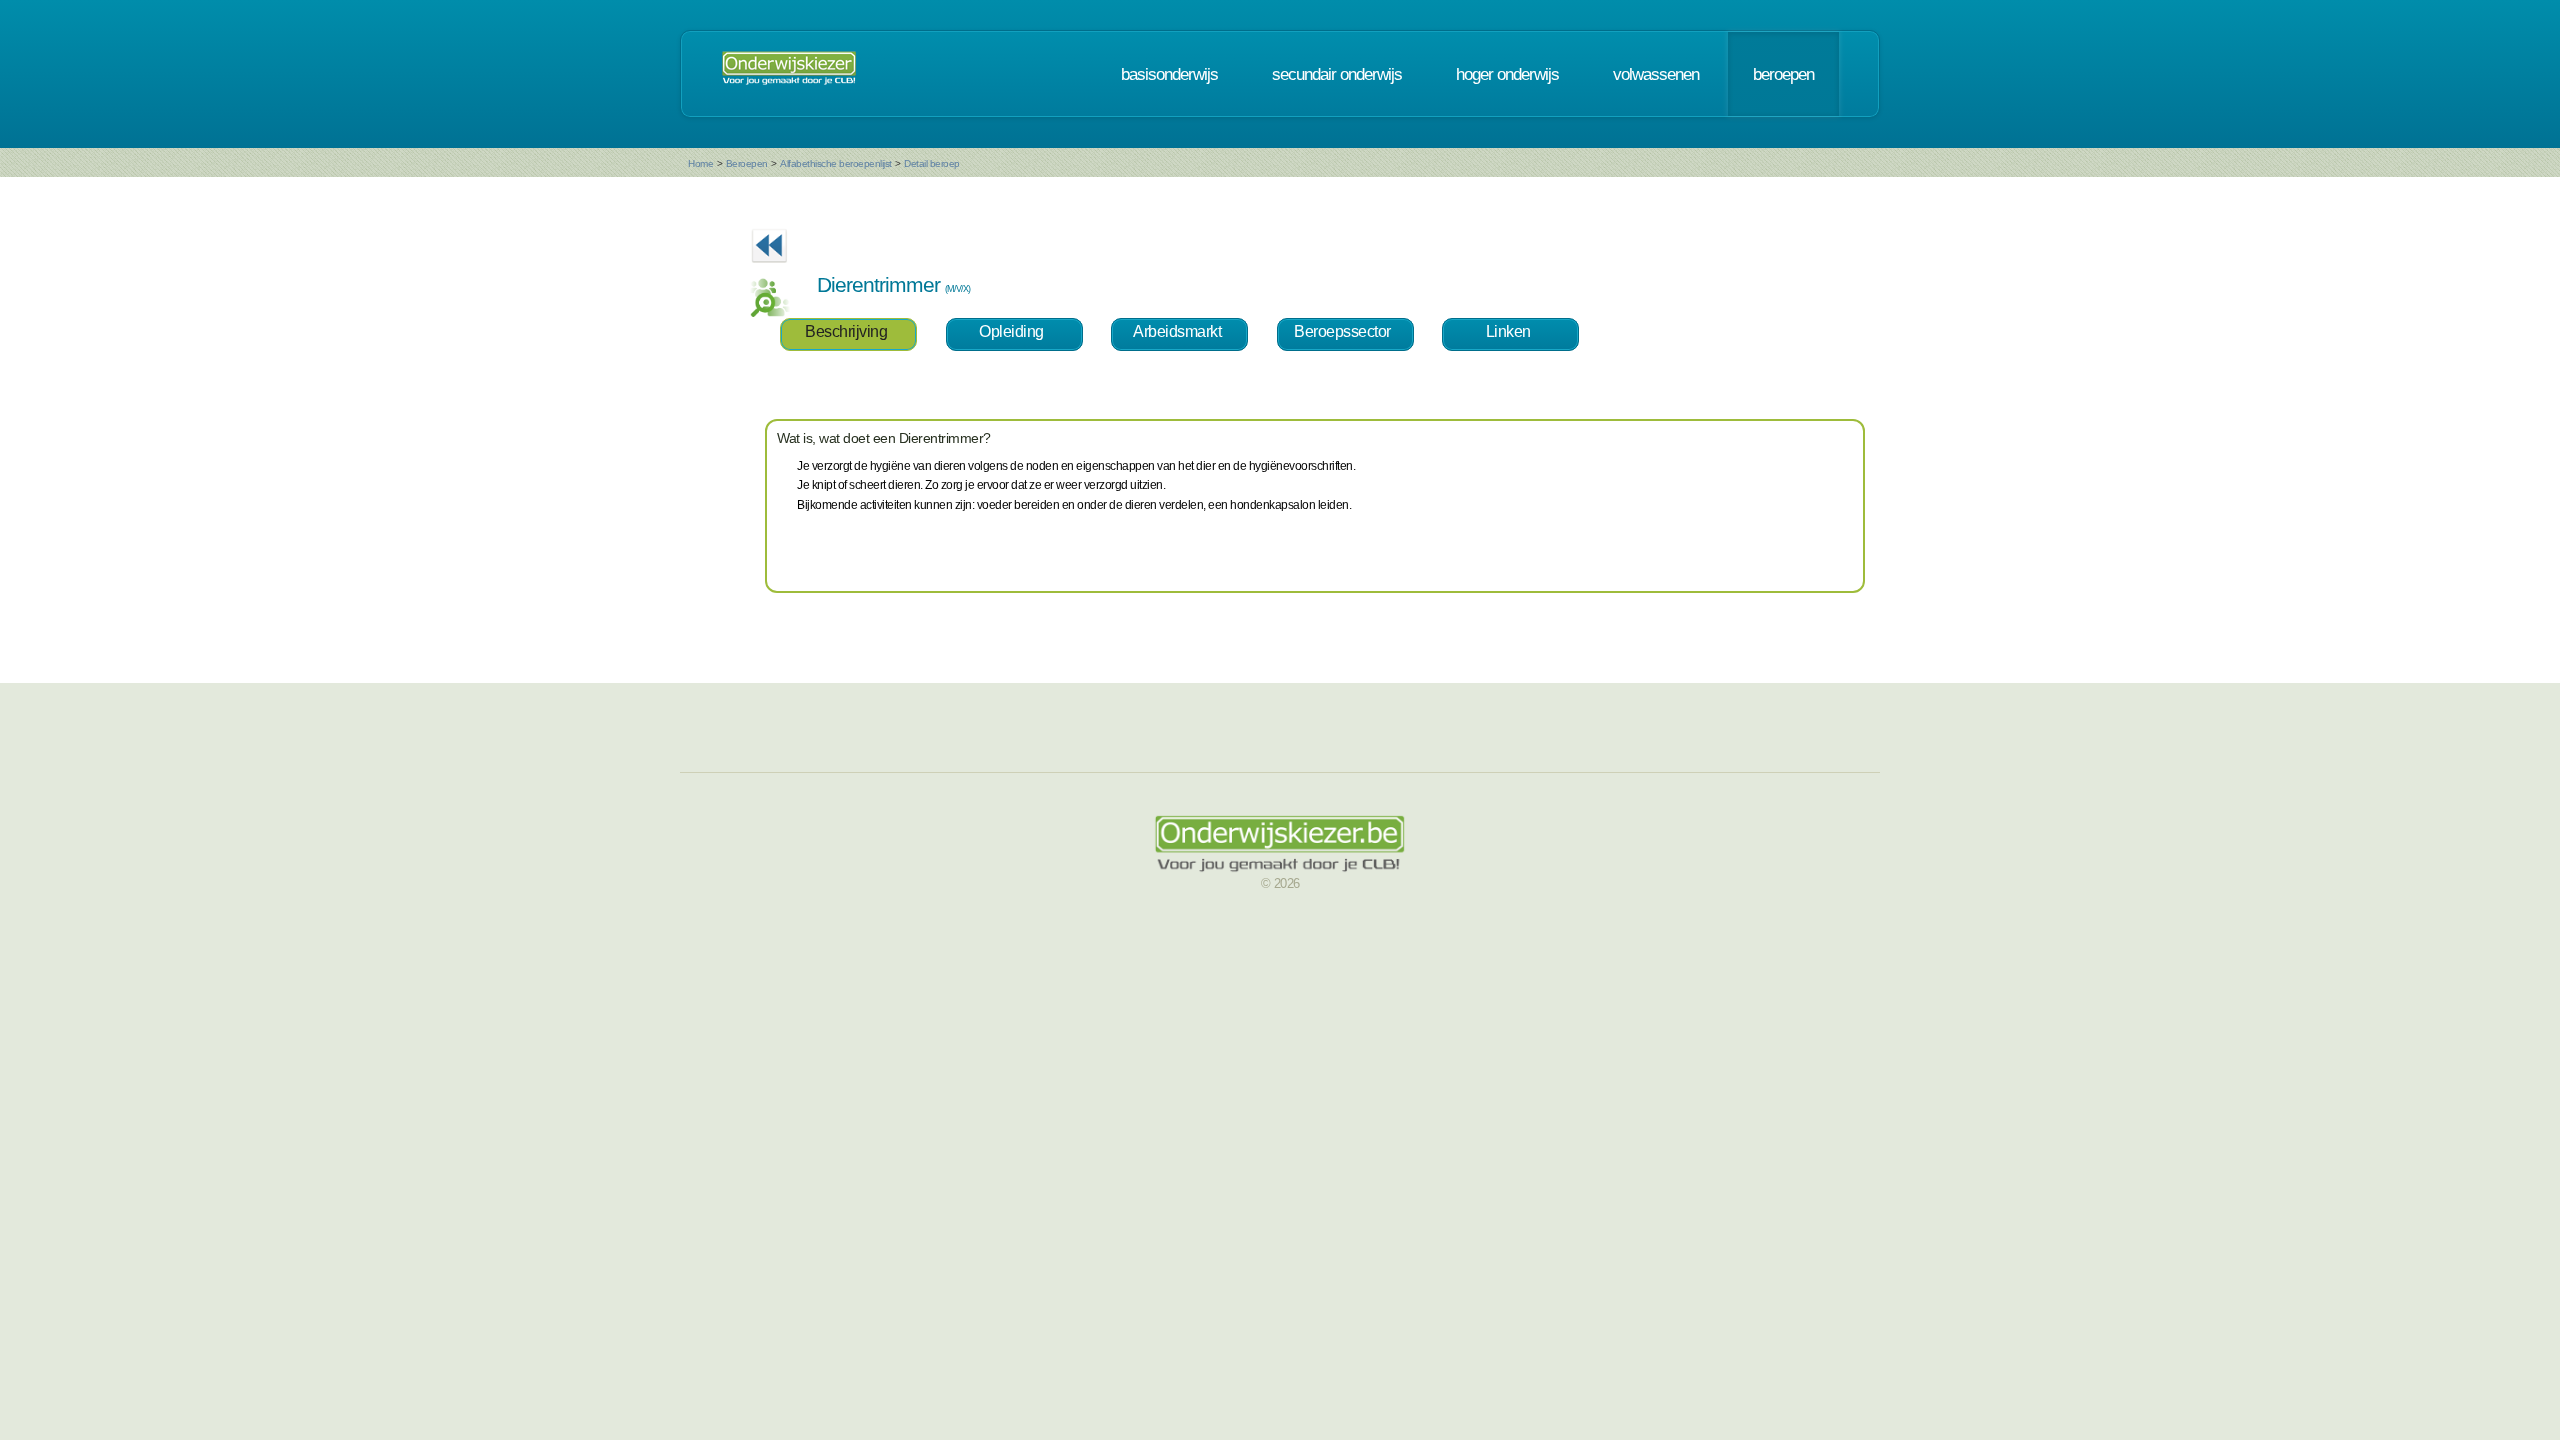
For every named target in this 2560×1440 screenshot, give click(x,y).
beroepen (1783, 74)
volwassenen (1656, 74)
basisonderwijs (1169, 74)
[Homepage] (789, 74)
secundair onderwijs (1337, 74)
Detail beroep (932, 163)
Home (700, 163)
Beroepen (747, 163)
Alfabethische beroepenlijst (836, 163)
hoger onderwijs (1507, 74)
